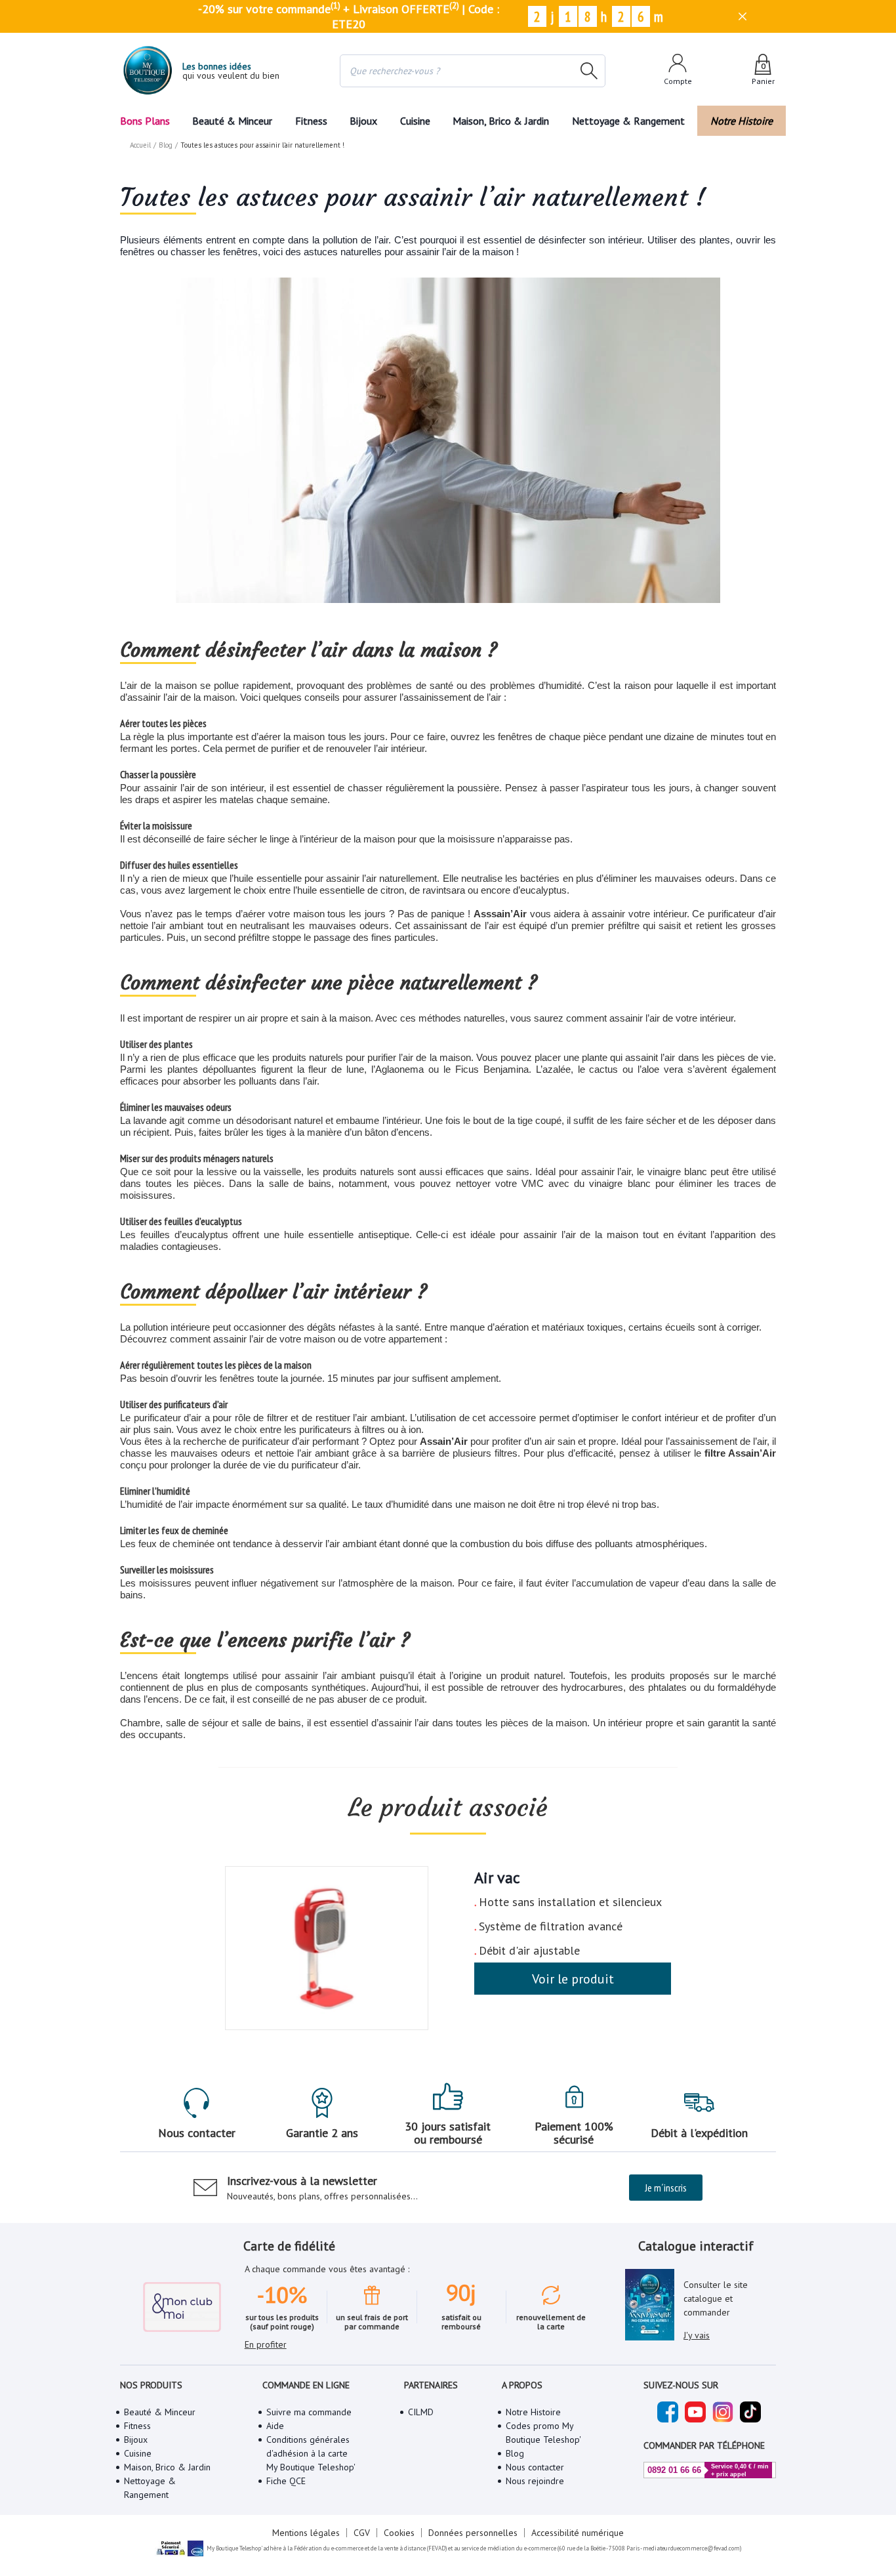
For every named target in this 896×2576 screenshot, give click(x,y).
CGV (362, 2533)
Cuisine (415, 121)
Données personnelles (473, 2533)
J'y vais (697, 2335)
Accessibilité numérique (578, 2533)
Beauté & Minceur (232, 121)
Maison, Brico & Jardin (501, 121)
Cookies (399, 2533)
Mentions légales (306, 2533)
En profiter (266, 2344)
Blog (166, 145)
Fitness (311, 121)
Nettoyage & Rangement (628, 121)
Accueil (140, 145)
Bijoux (363, 121)
